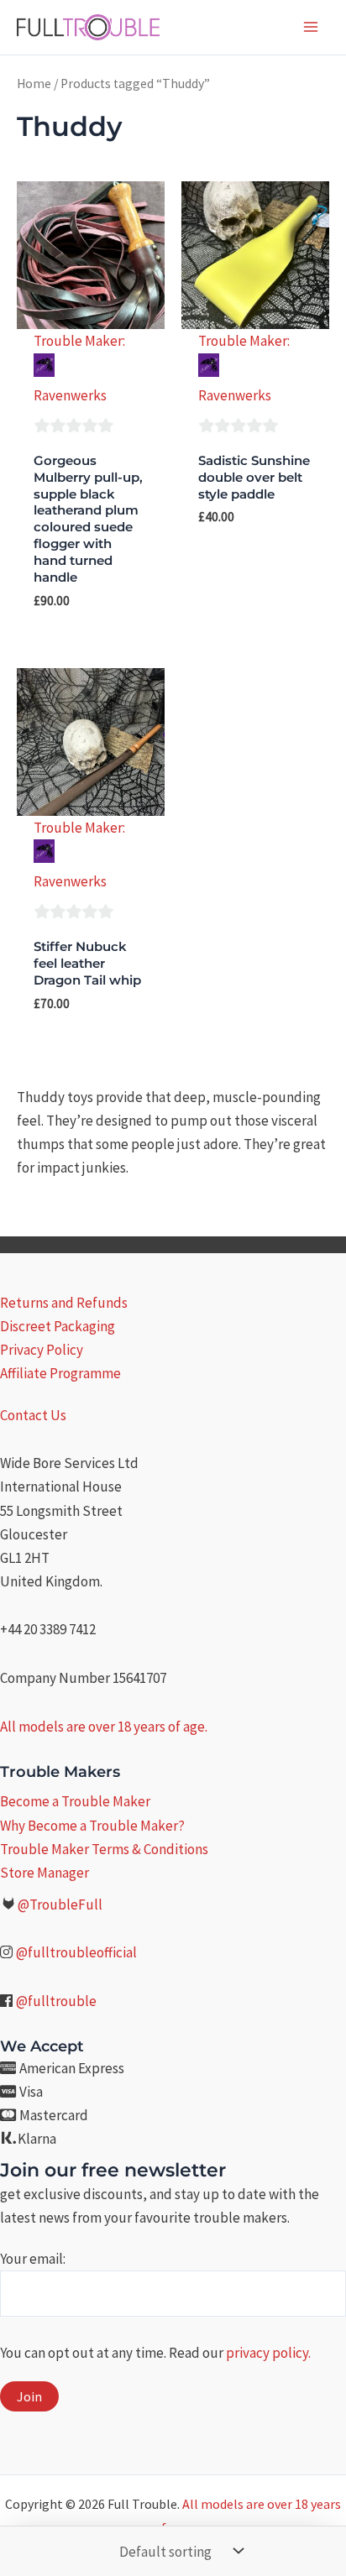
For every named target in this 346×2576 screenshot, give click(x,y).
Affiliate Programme (60, 1373)
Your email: (33, 2259)
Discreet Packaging (58, 1326)
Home (34, 84)
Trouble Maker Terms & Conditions (104, 1849)
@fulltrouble (56, 2001)
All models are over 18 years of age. (104, 1727)
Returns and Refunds (64, 1303)
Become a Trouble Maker (75, 1801)
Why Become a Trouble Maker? (92, 1826)
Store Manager (45, 1873)
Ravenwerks (70, 395)
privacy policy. (268, 2353)
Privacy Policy (42, 1350)
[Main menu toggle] (311, 27)
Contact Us (33, 1415)
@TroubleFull (60, 1905)
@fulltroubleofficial (76, 1952)
